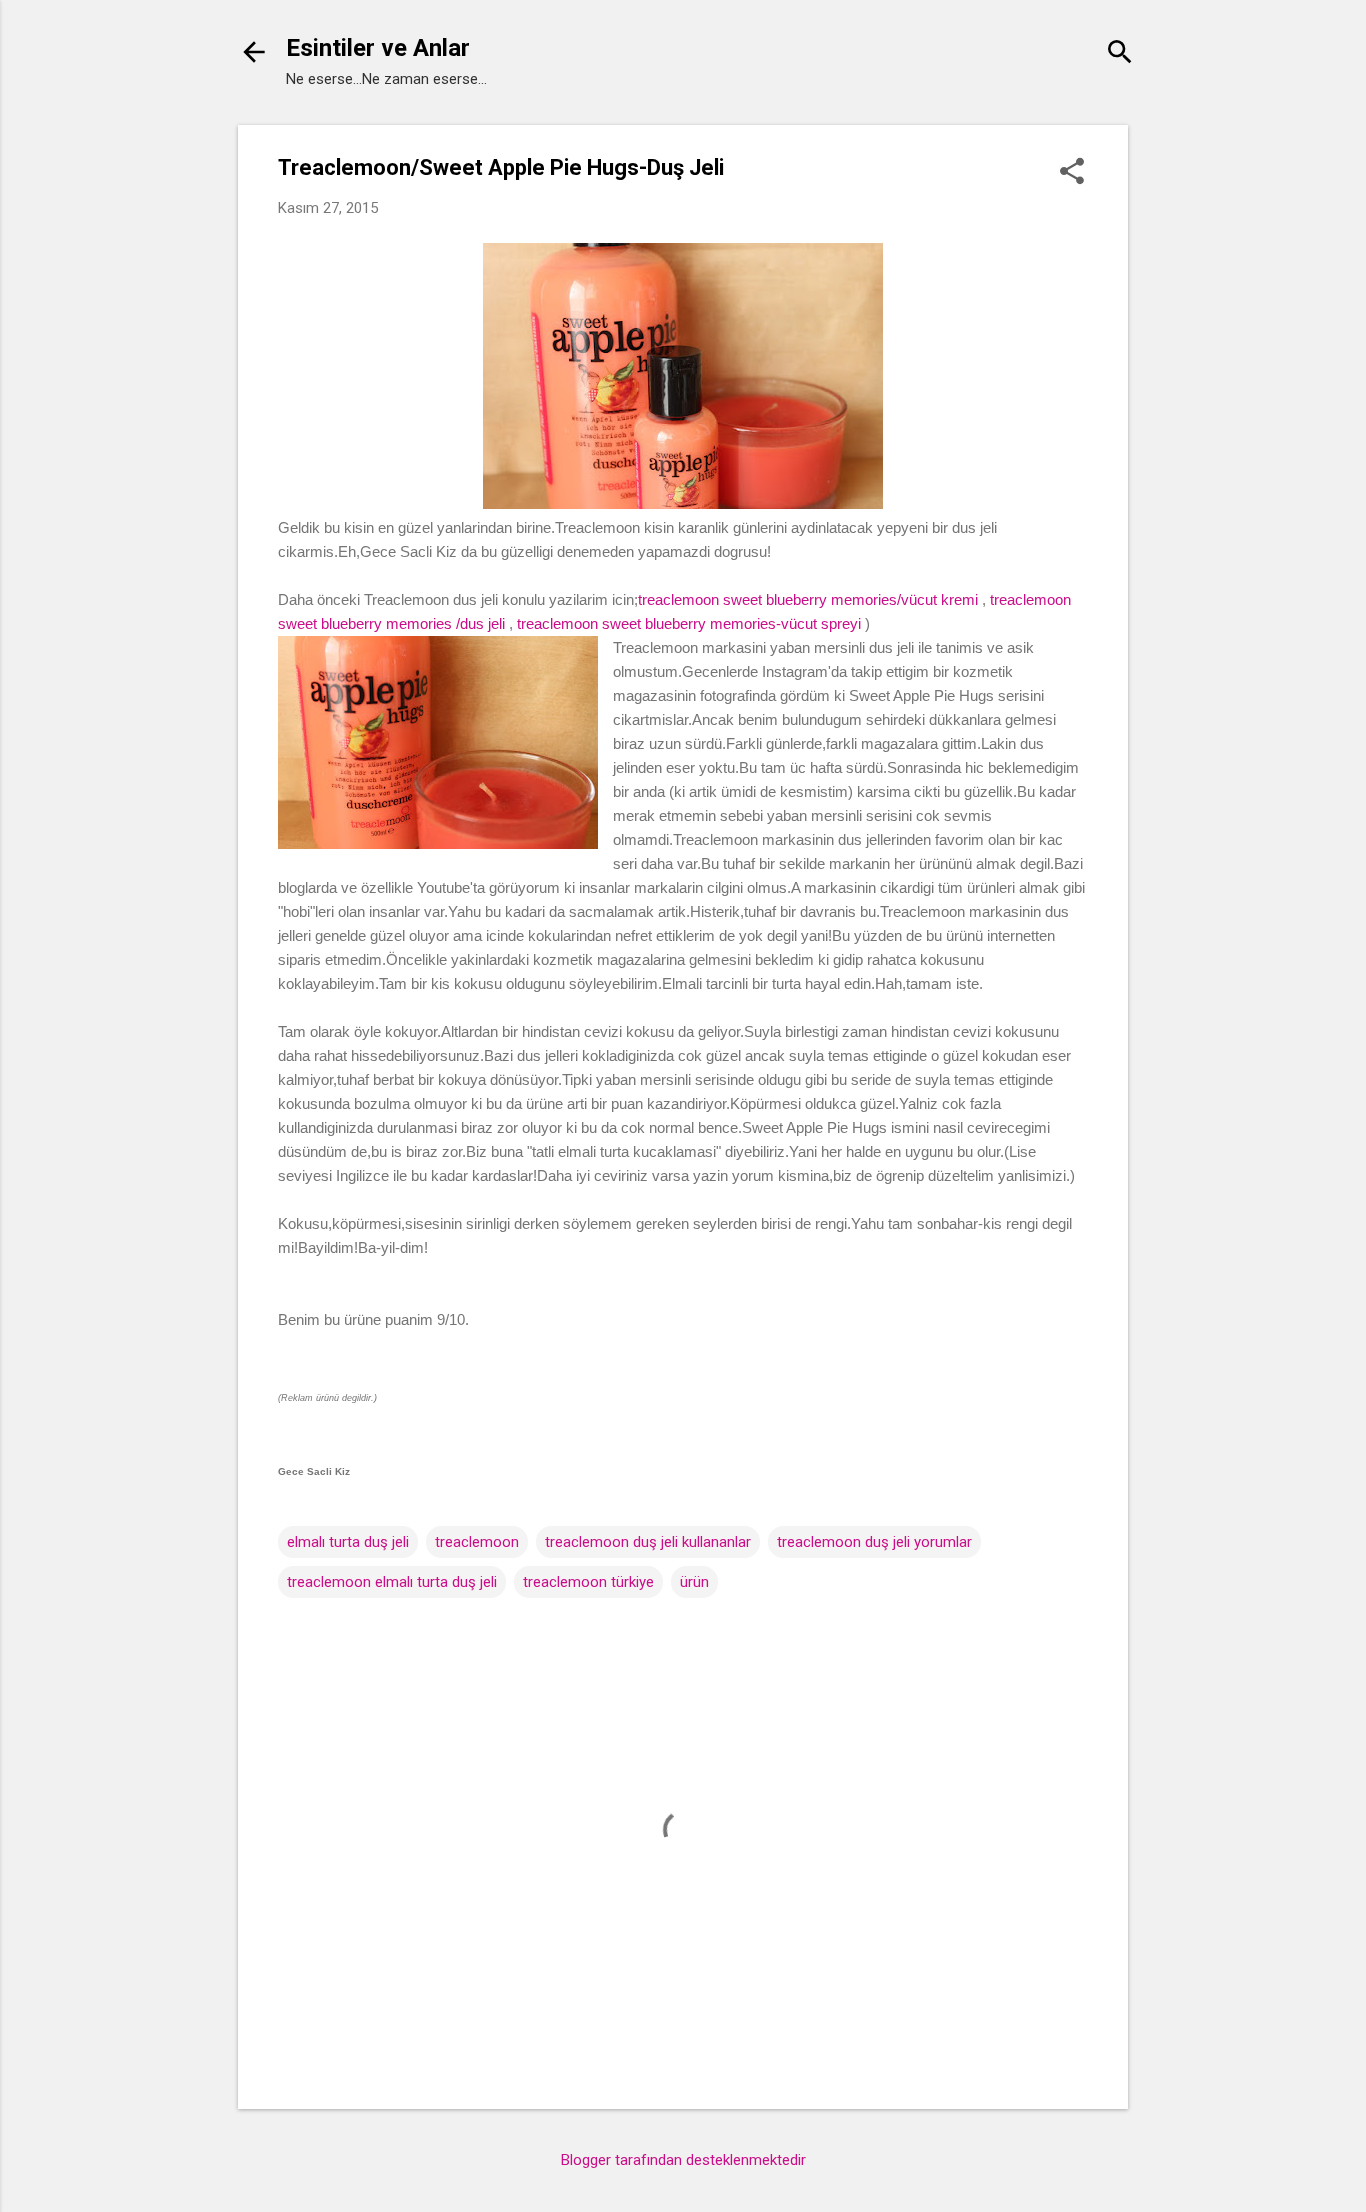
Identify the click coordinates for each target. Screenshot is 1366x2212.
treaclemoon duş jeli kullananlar (648, 1542)
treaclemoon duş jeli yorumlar (874, 1542)
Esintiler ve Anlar (378, 48)
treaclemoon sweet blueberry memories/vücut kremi (808, 599)
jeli (496, 623)
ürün (694, 1582)
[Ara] (1120, 54)
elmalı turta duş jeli (348, 1542)
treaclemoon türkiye (588, 1582)
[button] (1072, 173)
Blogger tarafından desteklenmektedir (683, 2160)
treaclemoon (477, 1542)
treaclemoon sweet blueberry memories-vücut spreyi (689, 623)
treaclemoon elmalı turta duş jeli (392, 1582)
